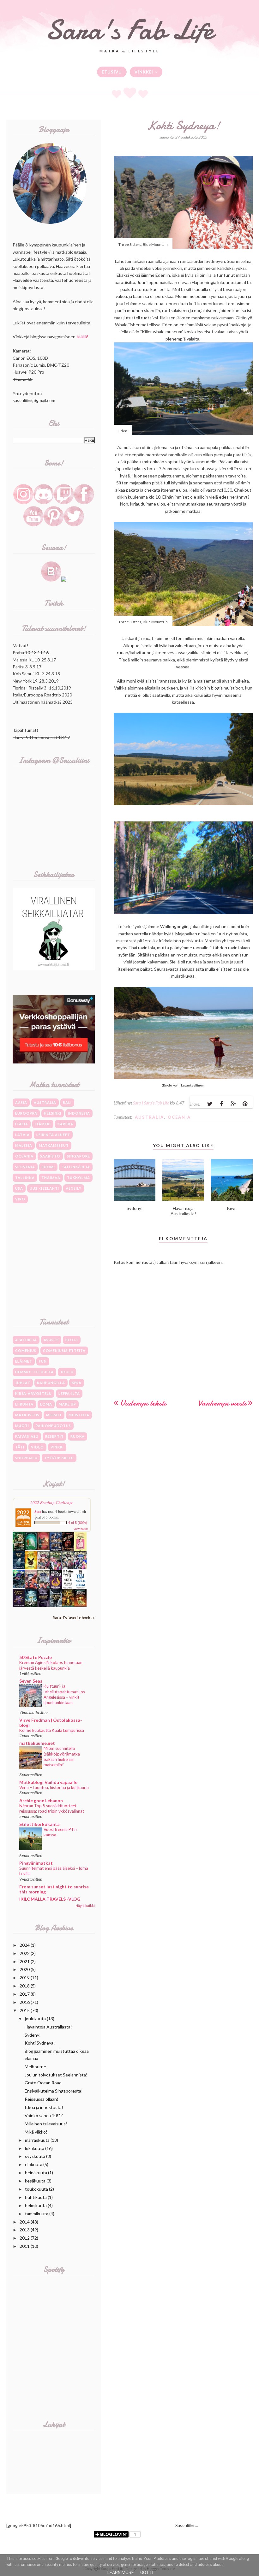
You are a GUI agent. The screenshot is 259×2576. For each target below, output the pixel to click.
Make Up (67, 1404)
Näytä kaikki (85, 1906)
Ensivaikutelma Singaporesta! (54, 2091)
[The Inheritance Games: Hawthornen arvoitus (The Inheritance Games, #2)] (56, 1550)
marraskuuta (37, 2140)
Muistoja (79, 1415)
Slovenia (25, 1167)
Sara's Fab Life (129, 30)
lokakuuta (35, 2148)
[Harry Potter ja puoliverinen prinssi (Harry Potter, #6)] (56, 1569)
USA (19, 1188)
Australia (149, 1117)
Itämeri (43, 1124)
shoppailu (26, 1458)
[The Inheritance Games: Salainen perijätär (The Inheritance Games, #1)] (19, 1550)
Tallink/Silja (76, 1167)
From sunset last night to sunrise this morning (54, 1889)
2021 (25, 1961)
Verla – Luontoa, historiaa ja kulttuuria (54, 1787)
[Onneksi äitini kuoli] (80, 1550)
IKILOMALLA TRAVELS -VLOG (50, 1899)
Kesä (77, 1383)
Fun (43, 1361)
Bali (67, 1102)
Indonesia (79, 1113)
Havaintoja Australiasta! (48, 2027)
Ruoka (78, 1436)
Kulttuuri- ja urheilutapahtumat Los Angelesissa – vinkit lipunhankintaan (64, 1694)
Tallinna (25, 1178)
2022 (25, 1953)
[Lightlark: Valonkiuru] (68, 1550)
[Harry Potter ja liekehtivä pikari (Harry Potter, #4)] (80, 1568)
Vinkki (57, 1447)
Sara (38, 1511)
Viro (20, 1199)
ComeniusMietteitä (64, 1350)
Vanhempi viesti (222, 1403)
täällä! (82, 337)
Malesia (24, 1145)
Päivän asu (27, 1436)
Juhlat (23, 1383)
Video (37, 1447)
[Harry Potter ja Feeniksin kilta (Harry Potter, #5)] (68, 1568)
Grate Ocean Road (43, 2083)
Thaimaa (51, 1178)
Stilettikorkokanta (39, 1824)
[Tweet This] (210, 1104)
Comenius (26, 1350)
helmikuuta (36, 2205)
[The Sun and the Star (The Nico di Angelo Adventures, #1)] (68, 1605)
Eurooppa (26, 1113)
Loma (46, 1404)
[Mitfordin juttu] (43, 1548)
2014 (25, 2222)
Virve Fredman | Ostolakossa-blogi (51, 1723)
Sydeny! (33, 2035)
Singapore (78, 1156)
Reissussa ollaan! (42, 2099)
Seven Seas (31, 1681)
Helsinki (53, 1113)
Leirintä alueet (53, 1135)
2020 (25, 1969)
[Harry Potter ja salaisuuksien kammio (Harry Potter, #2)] (31, 1587)
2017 (25, 1994)
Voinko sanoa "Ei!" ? (44, 2115)
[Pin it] (245, 1104)
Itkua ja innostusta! (44, 2107)
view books (81, 1529)
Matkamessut (54, 1145)
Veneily (74, 1188)
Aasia (21, 1102)
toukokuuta (36, 2189)
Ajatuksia (26, 1340)
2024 (25, 1945)
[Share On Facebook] (221, 1104)
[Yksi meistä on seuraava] (80, 1588)
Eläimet (24, 1361)
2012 (25, 2238)
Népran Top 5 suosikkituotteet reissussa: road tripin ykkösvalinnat (52, 1808)
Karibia (65, 1124)
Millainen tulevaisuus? (46, 2124)
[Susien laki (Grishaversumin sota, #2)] (19, 1567)
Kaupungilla (51, 1383)
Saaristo (50, 1156)
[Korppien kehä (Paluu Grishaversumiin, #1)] (56, 1605)
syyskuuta (35, 2156)
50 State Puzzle (36, 1657)
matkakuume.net (37, 1743)
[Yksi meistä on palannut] (68, 1588)
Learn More (121, 2573)
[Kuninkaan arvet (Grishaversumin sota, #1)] (19, 1605)
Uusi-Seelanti (44, 1188)
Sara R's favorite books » (74, 1618)
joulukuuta (35, 2019)
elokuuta (34, 2164)
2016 (25, 2002)
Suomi (48, 1167)
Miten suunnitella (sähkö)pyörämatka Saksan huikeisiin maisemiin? (62, 1756)
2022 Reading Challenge (52, 1502)
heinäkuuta (36, 2173)
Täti (20, 1447)
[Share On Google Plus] (233, 1104)
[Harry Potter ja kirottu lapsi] (31, 1568)
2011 (25, 2246)
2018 (25, 1986)
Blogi (72, 1340)
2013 (25, 2230)
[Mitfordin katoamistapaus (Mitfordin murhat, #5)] (31, 1548)
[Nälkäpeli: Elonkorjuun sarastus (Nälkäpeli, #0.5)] (56, 1587)
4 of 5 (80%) (78, 1523)
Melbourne (35, 2067)
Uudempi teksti (143, 1403)
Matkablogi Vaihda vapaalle (48, 1782)
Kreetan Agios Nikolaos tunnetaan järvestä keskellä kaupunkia (51, 1665)
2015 (25, 2010)
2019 (25, 1978)
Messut (54, 1415)
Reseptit (54, 1436)
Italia (22, 1124)
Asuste (51, 1340)
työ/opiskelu (59, 1458)
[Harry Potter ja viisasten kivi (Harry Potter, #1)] (43, 1587)
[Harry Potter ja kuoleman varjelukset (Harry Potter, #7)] (43, 1568)
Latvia (22, 1135)
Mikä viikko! (36, 2132)
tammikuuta (37, 2214)
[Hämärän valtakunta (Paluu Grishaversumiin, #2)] (43, 1605)
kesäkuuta (35, 2181)
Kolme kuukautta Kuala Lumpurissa (52, 1730)
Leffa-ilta (69, 1393)
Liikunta (24, 1404)
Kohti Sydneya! (40, 2043)
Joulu (67, 1372)
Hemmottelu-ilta (34, 1372)
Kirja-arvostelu (33, 1393)
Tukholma (78, 1178)
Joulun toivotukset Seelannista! (56, 2075)
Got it (147, 2573)
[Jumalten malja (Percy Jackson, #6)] (31, 1605)
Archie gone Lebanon (41, 1800)
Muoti (22, 1426)
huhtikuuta (36, 2197)
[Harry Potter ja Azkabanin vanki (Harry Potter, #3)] (19, 1587)
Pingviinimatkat (36, 1863)
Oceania (179, 1117)
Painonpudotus (53, 1426)
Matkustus (27, 1415)
